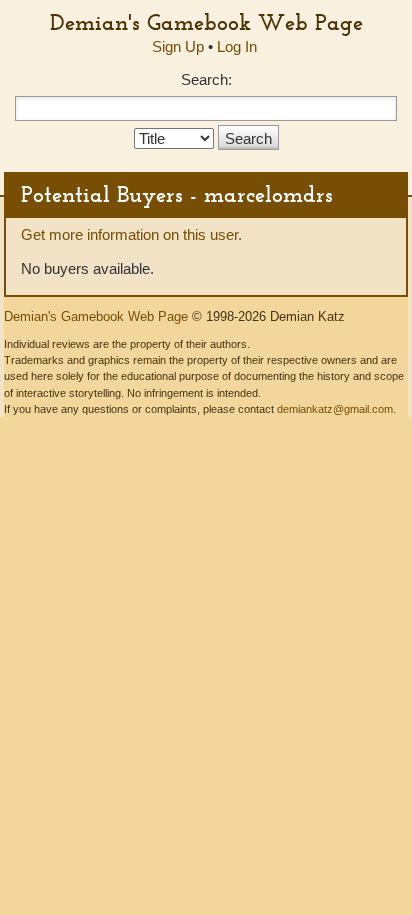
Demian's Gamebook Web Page (206, 22)
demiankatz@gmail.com (335, 409)
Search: (206, 79)
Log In (237, 46)
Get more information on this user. (131, 234)
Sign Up (178, 46)
